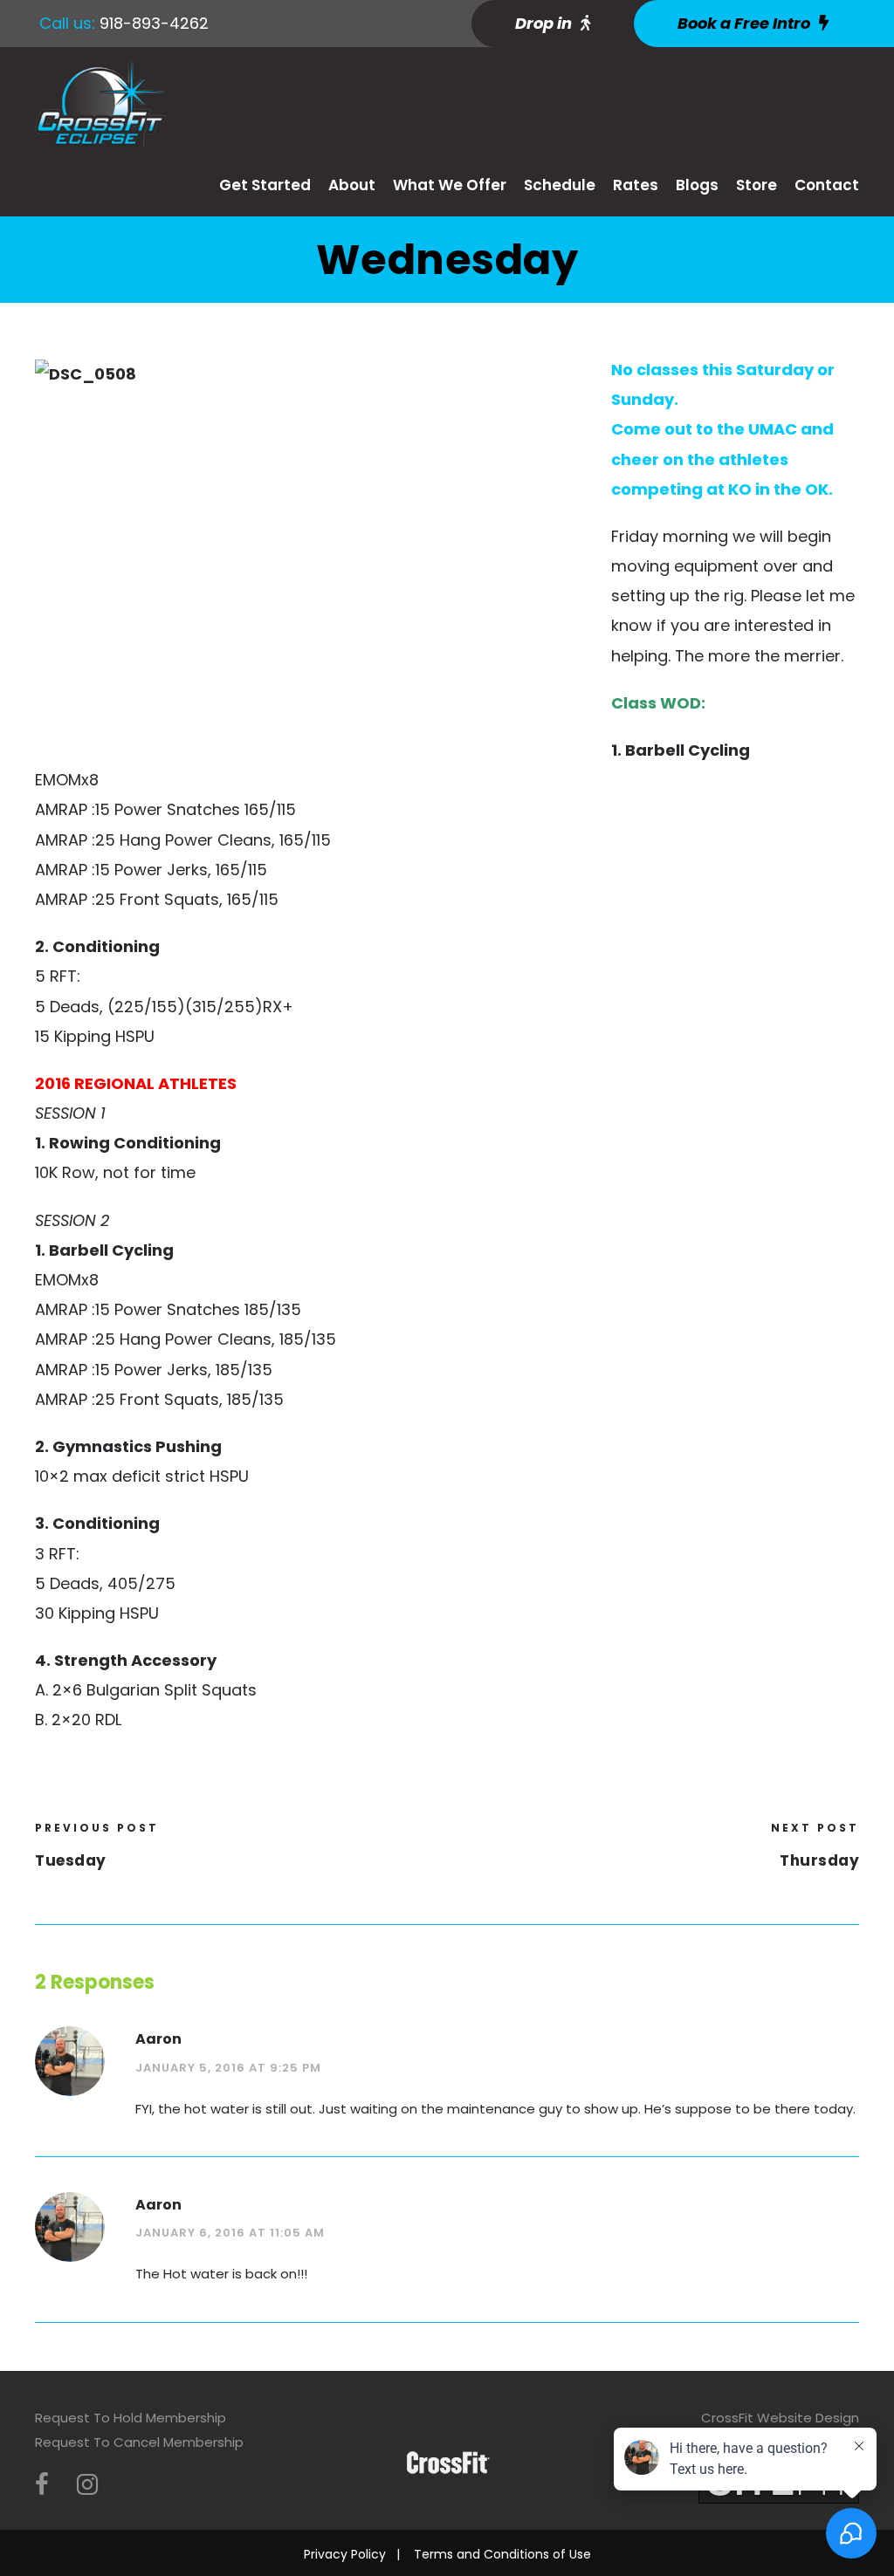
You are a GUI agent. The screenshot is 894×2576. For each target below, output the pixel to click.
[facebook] (42, 2485)
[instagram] (87, 2485)
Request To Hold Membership (131, 2418)
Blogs (697, 185)
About (352, 185)
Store (756, 185)
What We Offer (450, 185)
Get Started (265, 185)
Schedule (560, 185)
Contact (827, 185)
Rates (636, 185)
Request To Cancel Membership (139, 2442)
